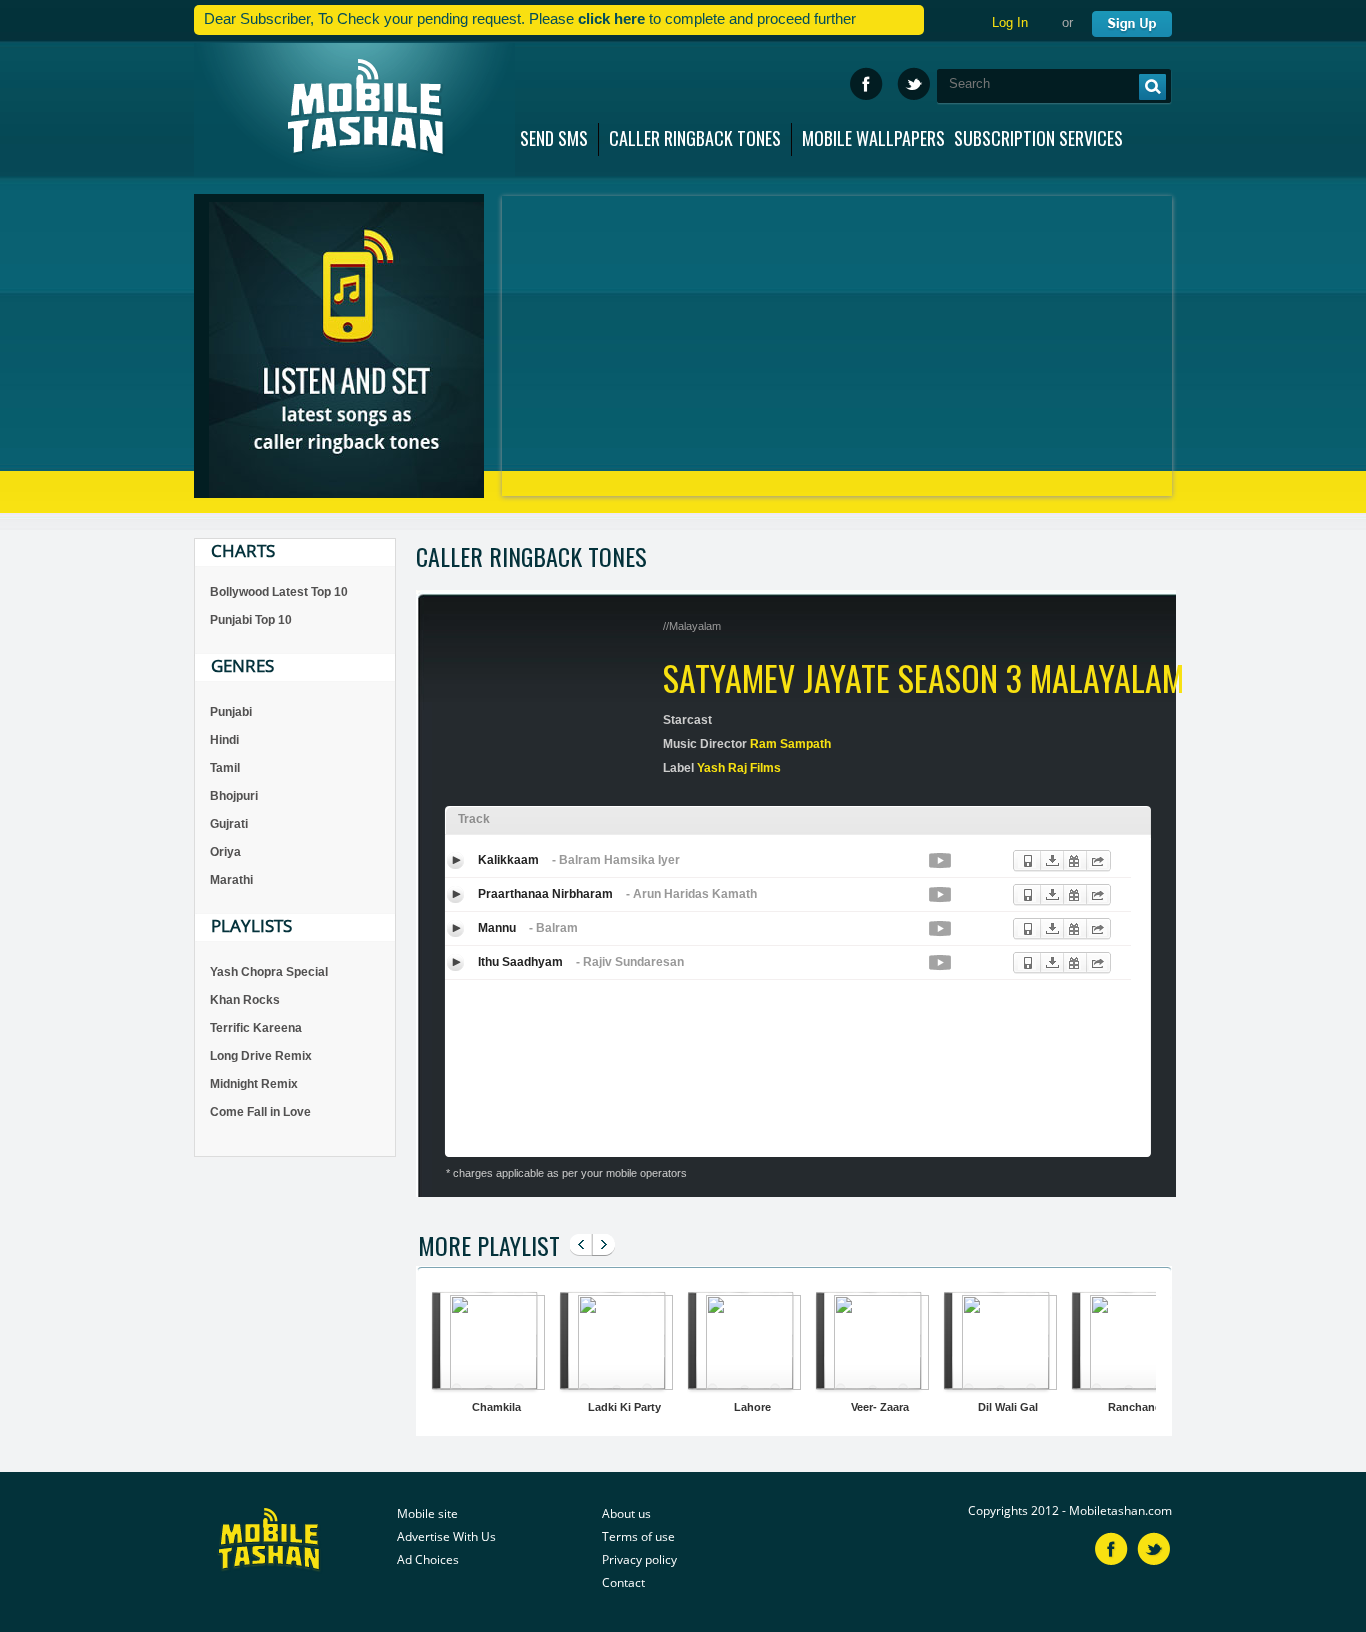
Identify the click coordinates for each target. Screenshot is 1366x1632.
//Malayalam (692, 626)
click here (611, 18)
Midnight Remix (254, 1084)
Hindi (224, 740)
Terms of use (638, 1536)
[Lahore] (748, 1384)
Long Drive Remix (261, 1056)
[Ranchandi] (1132, 1384)
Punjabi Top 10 (251, 620)
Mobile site (427, 1513)
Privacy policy (639, 1559)
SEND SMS (554, 134)
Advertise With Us (446, 1536)
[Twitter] (913, 83)
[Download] (1047, 855)
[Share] (1093, 855)
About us (626, 1513)
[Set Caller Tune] (1024, 855)
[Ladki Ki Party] (620, 1384)
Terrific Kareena (256, 1028)
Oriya (225, 852)
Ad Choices (428, 1559)
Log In (1010, 22)
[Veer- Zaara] (876, 1384)
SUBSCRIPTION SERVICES (1038, 134)
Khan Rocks (245, 1000)
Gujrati (229, 824)
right (602, 1252)
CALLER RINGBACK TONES (695, 134)
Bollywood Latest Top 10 (279, 592)
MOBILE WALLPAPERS (873, 134)
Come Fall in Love (260, 1112)
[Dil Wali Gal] (1004, 1384)
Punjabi (231, 712)
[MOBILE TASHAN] (354, 109)
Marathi (231, 880)
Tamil (225, 768)
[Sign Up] (1130, 20)
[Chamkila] (492, 1384)
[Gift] (1070, 855)
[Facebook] (866, 83)
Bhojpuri (234, 796)
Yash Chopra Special (269, 972)
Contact (623, 1582)
